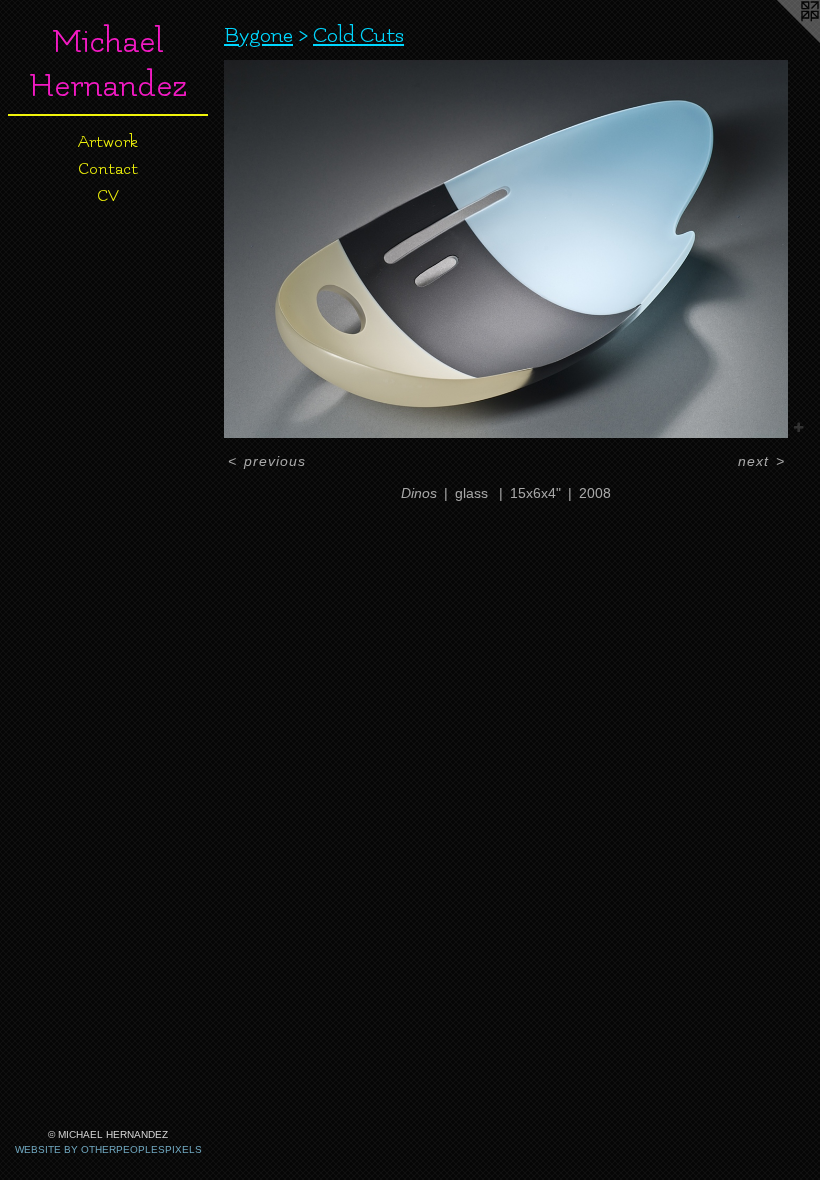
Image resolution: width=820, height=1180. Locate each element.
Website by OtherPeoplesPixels (108, 1149)
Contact (108, 169)
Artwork (108, 142)
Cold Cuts (358, 35)
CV (108, 196)
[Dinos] (506, 249)
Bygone (258, 35)
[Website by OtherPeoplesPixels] (780, 40)
